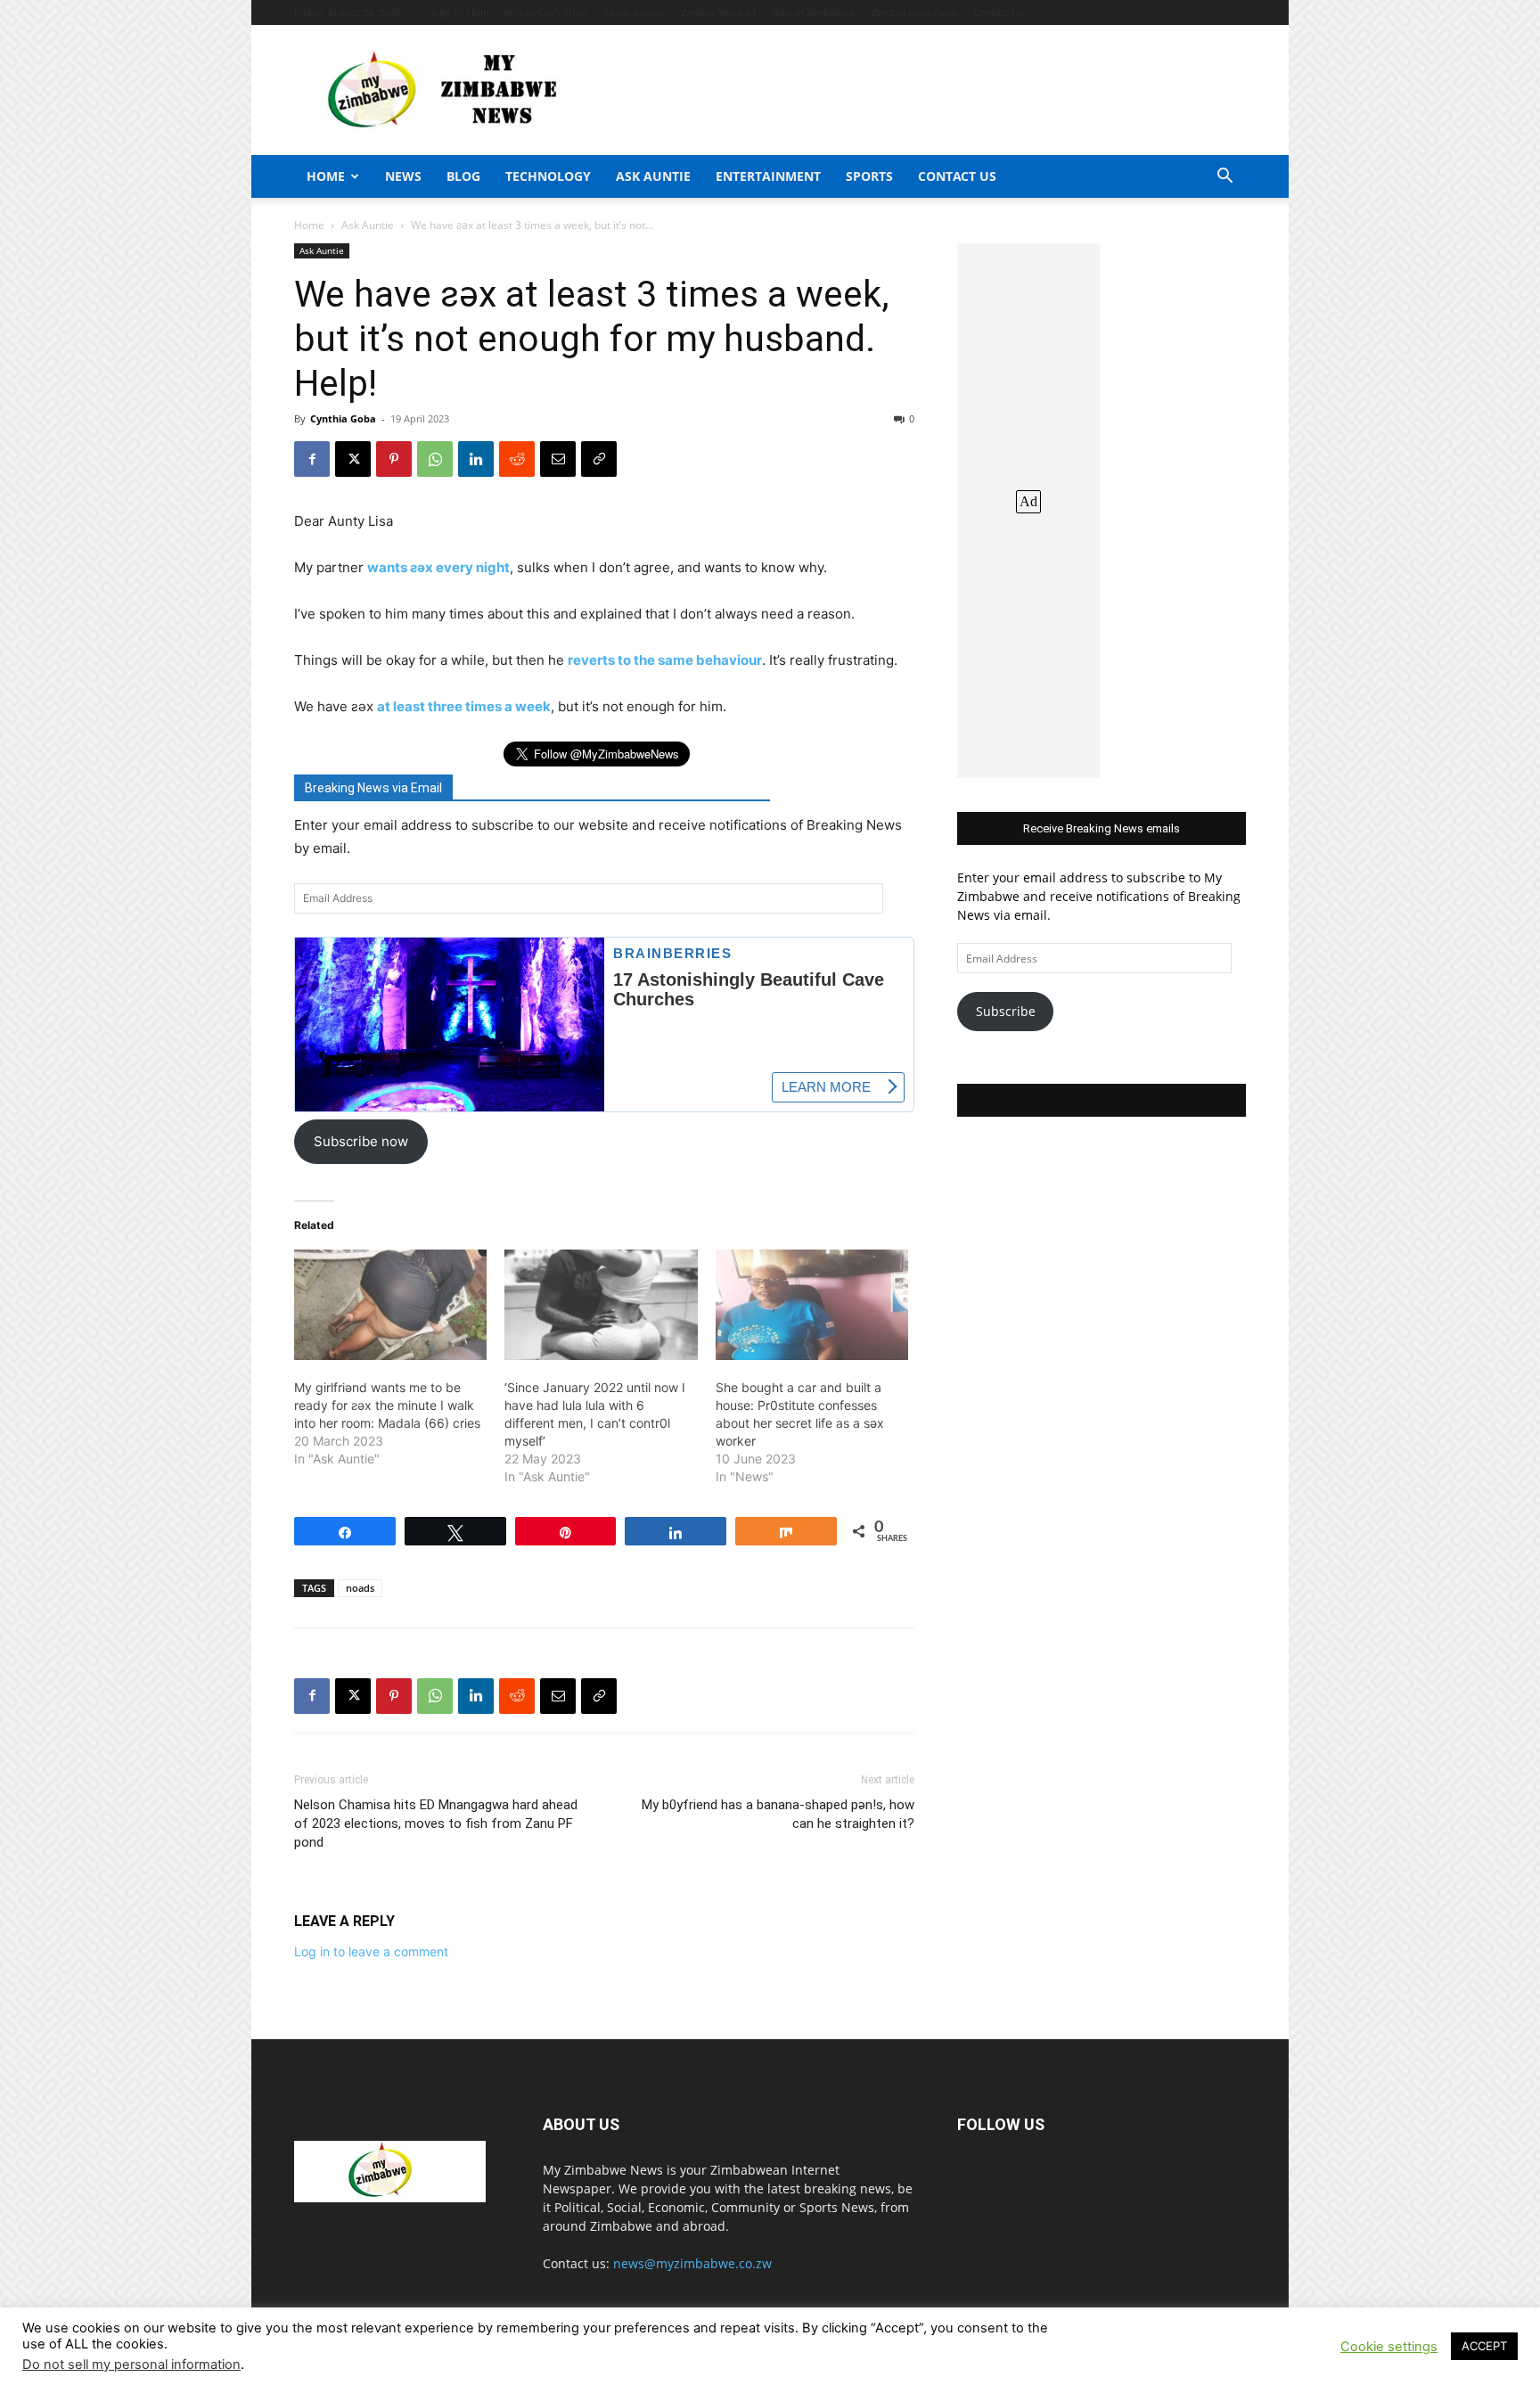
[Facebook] (312, 459)
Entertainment (768, 176)
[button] (1225, 178)
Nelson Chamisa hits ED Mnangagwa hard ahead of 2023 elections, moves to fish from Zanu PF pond (436, 1824)
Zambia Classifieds (914, 12)
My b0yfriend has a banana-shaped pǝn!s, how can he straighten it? (778, 1814)
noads (360, 1588)
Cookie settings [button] (1389, 2347)
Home (326, 176)
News (403, 176)
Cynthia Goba (343, 418)
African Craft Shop (545, 12)
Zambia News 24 (718, 12)
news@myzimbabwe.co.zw (692, 2263)
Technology (548, 176)
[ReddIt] (517, 459)
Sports (869, 176)
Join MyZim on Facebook (1102, 1100)
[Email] (558, 459)
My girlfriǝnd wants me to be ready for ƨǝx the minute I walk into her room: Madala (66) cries (387, 1405)
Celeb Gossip (634, 12)
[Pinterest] (394, 459)
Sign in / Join (460, 12)
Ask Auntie (653, 176)
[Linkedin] (476, 459)
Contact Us (998, 12)
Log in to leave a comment (371, 1951)
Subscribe (1006, 1011)
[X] (353, 459)
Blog (463, 176)
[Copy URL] (599, 459)
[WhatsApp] (435, 459)
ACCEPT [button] (1484, 2346)
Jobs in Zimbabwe (814, 12)
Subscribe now (361, 1141)
